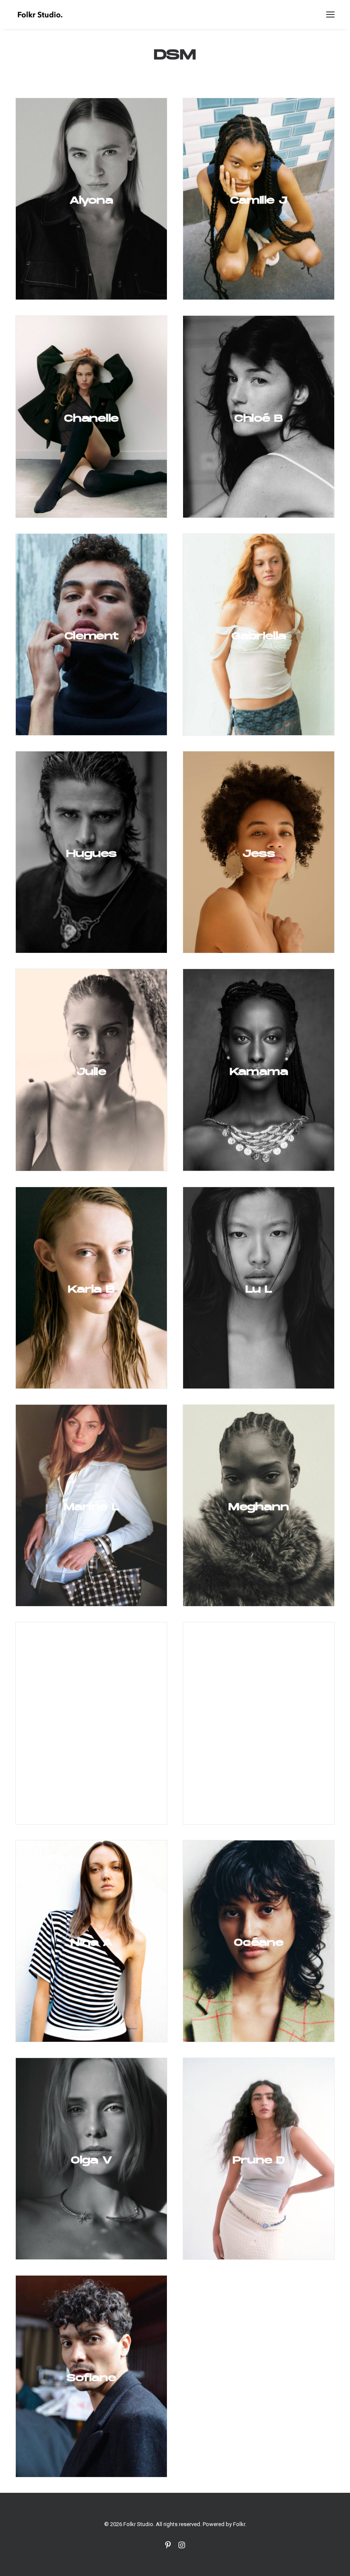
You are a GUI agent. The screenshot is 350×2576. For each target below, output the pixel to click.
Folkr (239, 2524)
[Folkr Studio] (40, 15)
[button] (330, 15)
